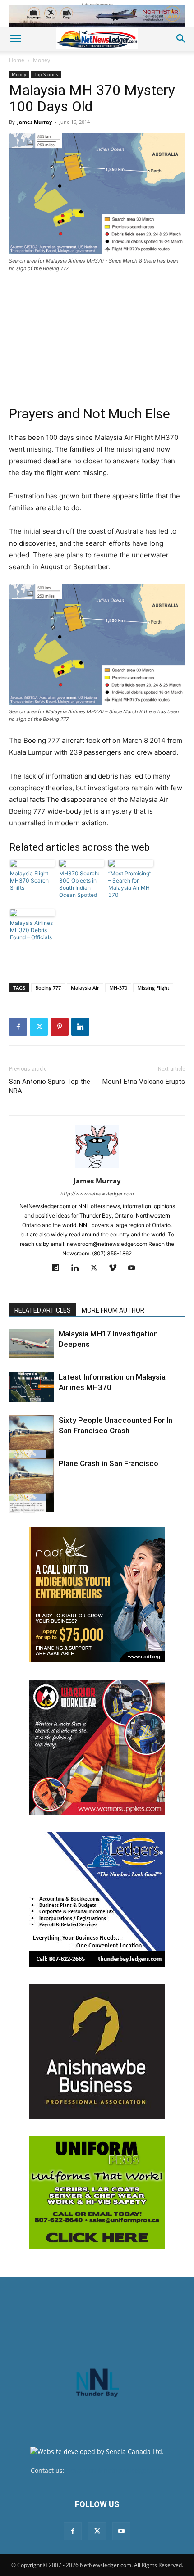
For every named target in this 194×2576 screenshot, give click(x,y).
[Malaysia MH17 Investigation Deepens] (32, 1343)
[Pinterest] (60, 1027)
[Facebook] (18, 1027)
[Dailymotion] (59, 1268)
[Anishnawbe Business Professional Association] (97, 2051)
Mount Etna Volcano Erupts (144, 1082)
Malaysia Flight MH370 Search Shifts (29, 881)
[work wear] (97, 1747)
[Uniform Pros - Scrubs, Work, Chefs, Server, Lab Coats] (97, 2192)
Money (42, 60)
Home (17, 60)
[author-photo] (97, 1168)
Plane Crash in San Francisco (109, 1463)
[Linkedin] (80, 1027)
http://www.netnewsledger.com (97, 1194)
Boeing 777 (48, 988)
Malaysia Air (85, 988)
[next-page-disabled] (29, 1507)
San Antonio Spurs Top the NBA (50, 1086)
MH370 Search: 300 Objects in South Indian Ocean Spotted (79, 884)
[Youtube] (135, 1268)
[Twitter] (39, 1027)
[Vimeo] (116, 1268)
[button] (15, 39)
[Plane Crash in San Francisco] (32, 1485)
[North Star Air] (97, 16)
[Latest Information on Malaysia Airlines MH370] (32, 1387)
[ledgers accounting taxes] (97, 1899)
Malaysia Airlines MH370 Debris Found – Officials (31, 930)
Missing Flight (153, 988)
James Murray (35, 122)
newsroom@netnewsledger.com (115, 2470)
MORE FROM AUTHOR (113, 1310)
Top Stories (46, 74)
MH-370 (118, 988)
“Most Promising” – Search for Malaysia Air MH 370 (130, 884)
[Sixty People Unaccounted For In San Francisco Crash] (32, 1442)
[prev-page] (15, 1507)
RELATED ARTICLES (43, 1310)
